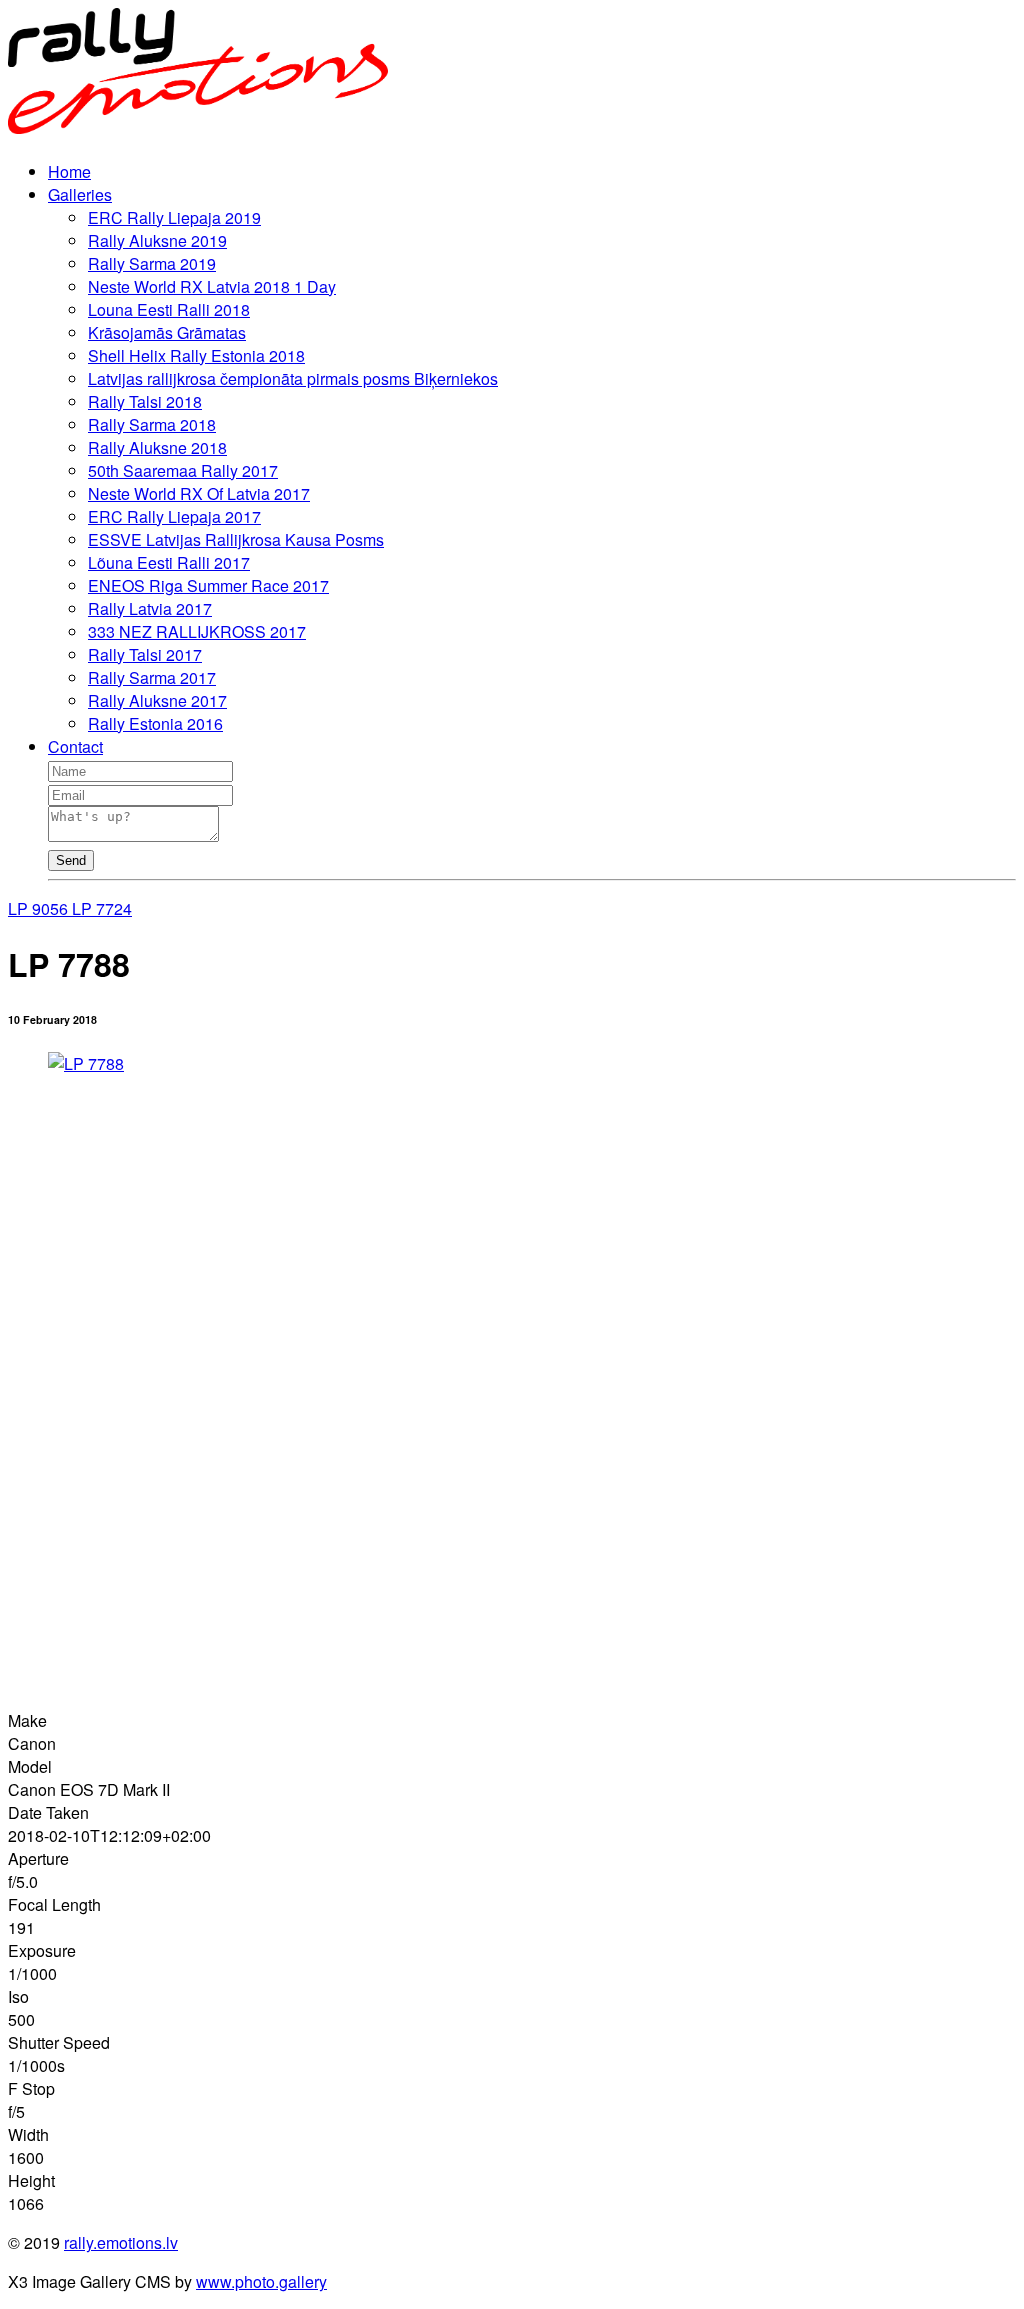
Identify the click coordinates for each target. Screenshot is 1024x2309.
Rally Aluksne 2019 (157, 240)
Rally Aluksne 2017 (157, 700)
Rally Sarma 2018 (152, 424)
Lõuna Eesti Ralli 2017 (169, 562)
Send (71, 860)
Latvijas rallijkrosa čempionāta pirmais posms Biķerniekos (293, 378)
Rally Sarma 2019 (152, 263)
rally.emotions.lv (121, 2242)
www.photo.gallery (261, 2281)
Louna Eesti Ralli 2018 (169, 309)
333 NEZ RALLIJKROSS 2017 (197, 631)
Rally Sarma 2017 (152, 677)
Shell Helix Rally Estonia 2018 (196, 355)
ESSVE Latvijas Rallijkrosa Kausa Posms (236, 539)
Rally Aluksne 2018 (157, 447)
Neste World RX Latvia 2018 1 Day (212, 286)
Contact (75, 746)
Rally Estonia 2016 (155, 723)
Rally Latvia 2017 (150, 608)
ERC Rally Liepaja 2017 (174, 516)
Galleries (80, 194)
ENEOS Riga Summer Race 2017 (208, 585)
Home (69, 171)
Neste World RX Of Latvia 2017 (199, 493)
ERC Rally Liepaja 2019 (174, 217)
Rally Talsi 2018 (145, 401)
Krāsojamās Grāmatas (167, 332)
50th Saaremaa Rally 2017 (183, 470)
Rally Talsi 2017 (145, 654)
